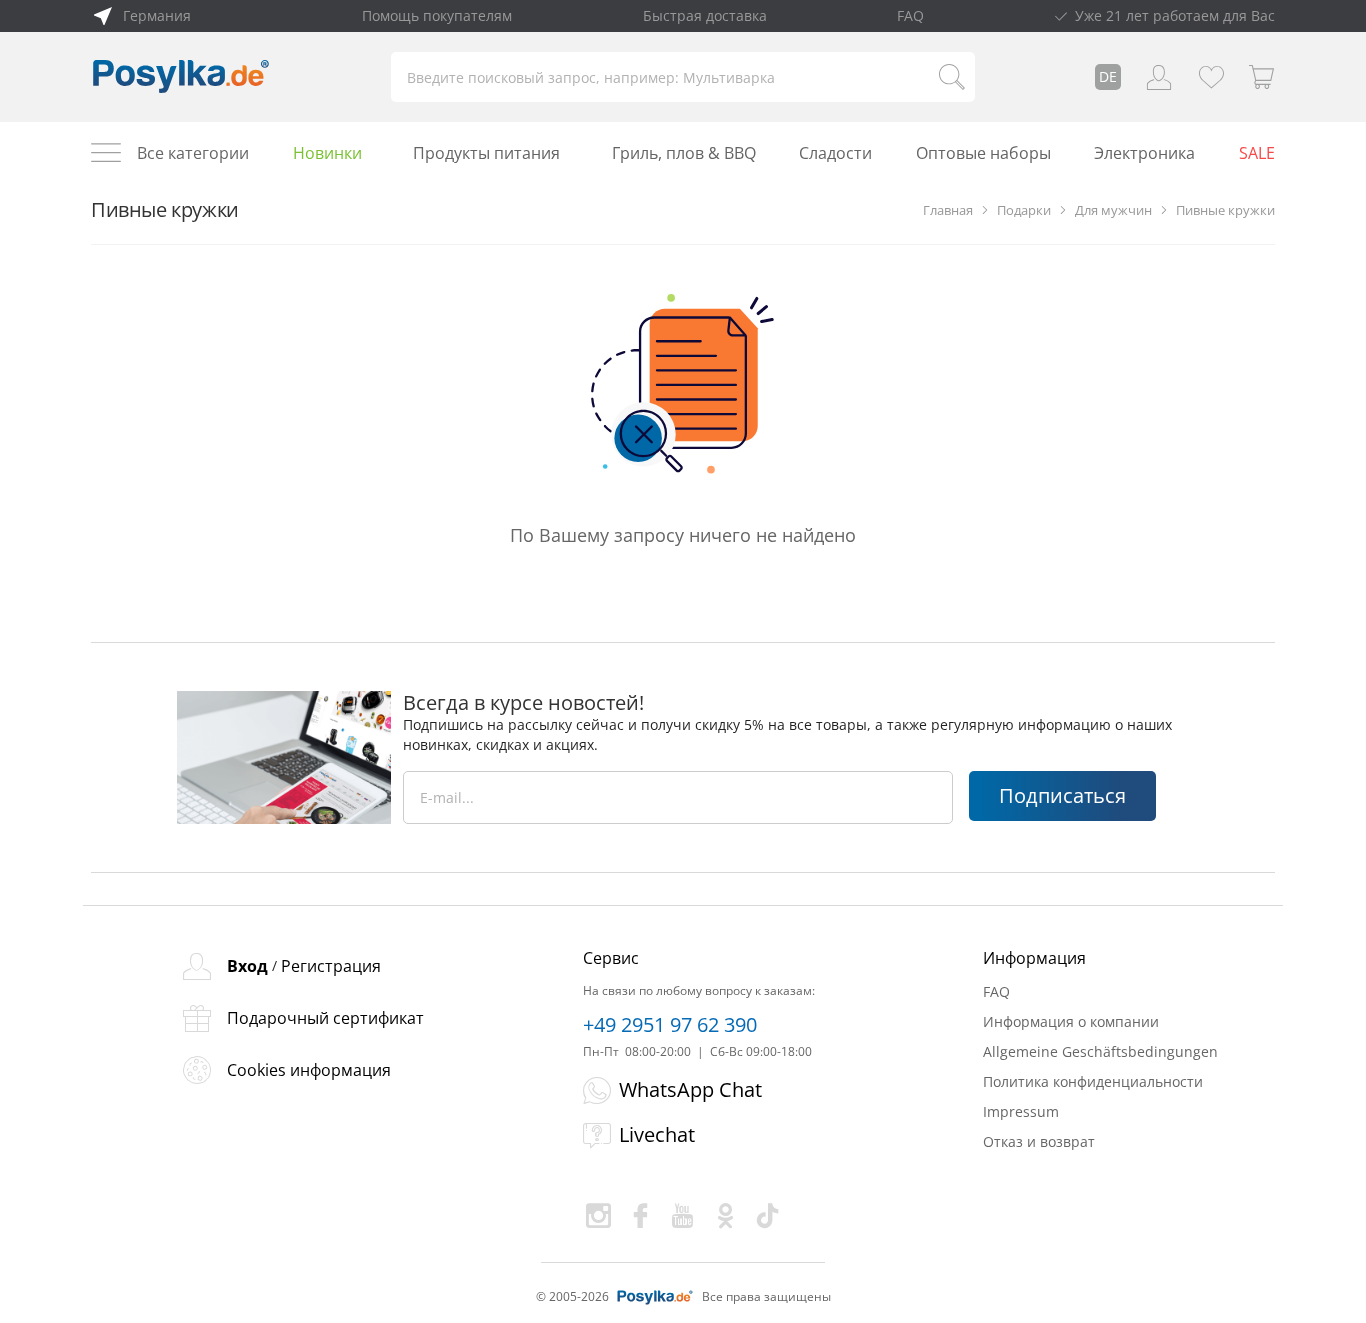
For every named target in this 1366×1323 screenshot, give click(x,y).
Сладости (835, 153)
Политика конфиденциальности (1093, 1081)
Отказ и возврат (1039, 1141)
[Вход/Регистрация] (1159, 77)
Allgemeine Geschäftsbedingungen (1100, 1051)
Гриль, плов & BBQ (684, 153)
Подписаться (1062, 795)
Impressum (1021, 1111)
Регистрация (331, 966)
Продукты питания (486, 153)
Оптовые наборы (983, 153)
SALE (1257, 153)
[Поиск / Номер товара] (952, 77)
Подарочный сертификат (325, 1018)
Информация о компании (1071, 1021)
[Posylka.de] (181, 77)
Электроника (1144, 153)
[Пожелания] (1211, 77)
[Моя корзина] (1262, 77)
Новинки (327, 153)
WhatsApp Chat (690, 1089)
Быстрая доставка (705, 15)
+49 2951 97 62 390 (670, 1025)
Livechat (657, 1134)
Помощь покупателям (437, 15)
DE (1108, 76)
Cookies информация (309, 1070)
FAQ (910, 15)
